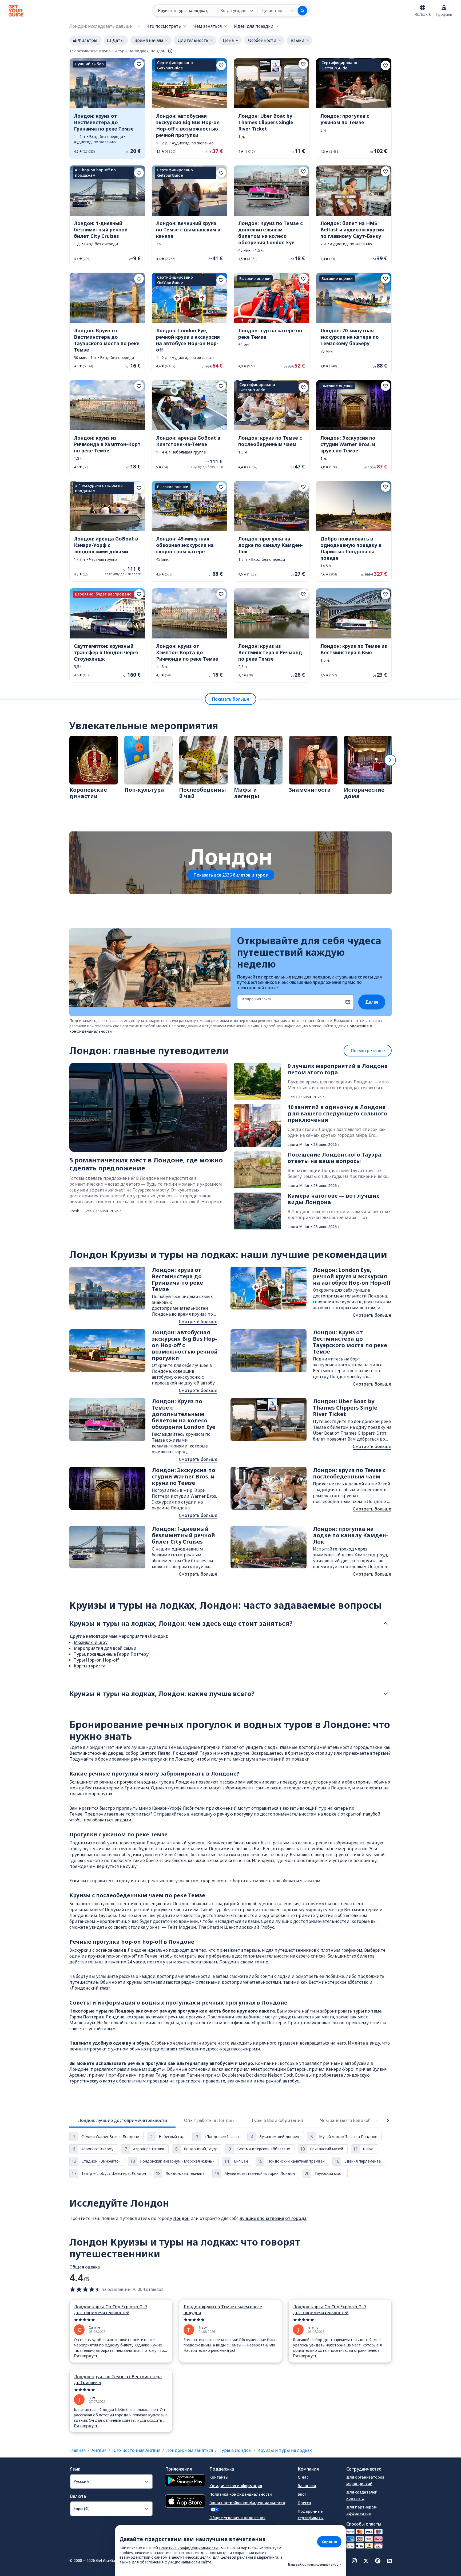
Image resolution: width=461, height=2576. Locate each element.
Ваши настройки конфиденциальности (247, 2503)
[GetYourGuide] (16, 11)
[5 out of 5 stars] (121, 2320)
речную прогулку (235, 1814)
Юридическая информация (236, 2486)
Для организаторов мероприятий (365, 2480)
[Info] (170, 51)
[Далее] (390, 760)
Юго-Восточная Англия (136, 2450)
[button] (107, 108)
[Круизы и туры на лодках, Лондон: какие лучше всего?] (386, 1694)
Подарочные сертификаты (311, 2514)
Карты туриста (90, 1666)
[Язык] (423, 7)
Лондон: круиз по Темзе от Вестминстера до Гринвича (118, 2380)
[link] (107, 108)
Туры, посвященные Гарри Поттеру (111, 1654)
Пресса (304, 2503)
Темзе (175, 1747)
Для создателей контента (362, 2495)
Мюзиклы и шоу (91, 1642)
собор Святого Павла (148, 1753)
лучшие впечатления (262, 2218)
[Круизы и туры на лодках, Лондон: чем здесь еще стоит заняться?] (386, 1623)
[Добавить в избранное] (139, 64)
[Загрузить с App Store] (185, 2502)
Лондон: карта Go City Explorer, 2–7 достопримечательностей (111, 2310)
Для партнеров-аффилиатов (362, 2510)
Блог (302, 2494)
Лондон (181, 2218)
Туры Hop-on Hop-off (96, 1660)
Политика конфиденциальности (241, 2494)
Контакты (219, 2477)
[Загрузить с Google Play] (185, 2481)
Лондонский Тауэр (192, 1753)
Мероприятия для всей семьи (105, 1648)
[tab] (122, 2120)
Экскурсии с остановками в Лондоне (108, 1950)
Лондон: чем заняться (190, 2450)
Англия (99, 2450)
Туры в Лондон (235, 2450)
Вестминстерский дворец (96, 1753)
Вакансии (307, 2486)
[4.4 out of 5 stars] (85, 2289)
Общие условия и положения (237, 2518)
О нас (303, 2477)
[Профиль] (444, 7)
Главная (78, 2450)
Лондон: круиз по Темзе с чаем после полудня (223, 2310)
